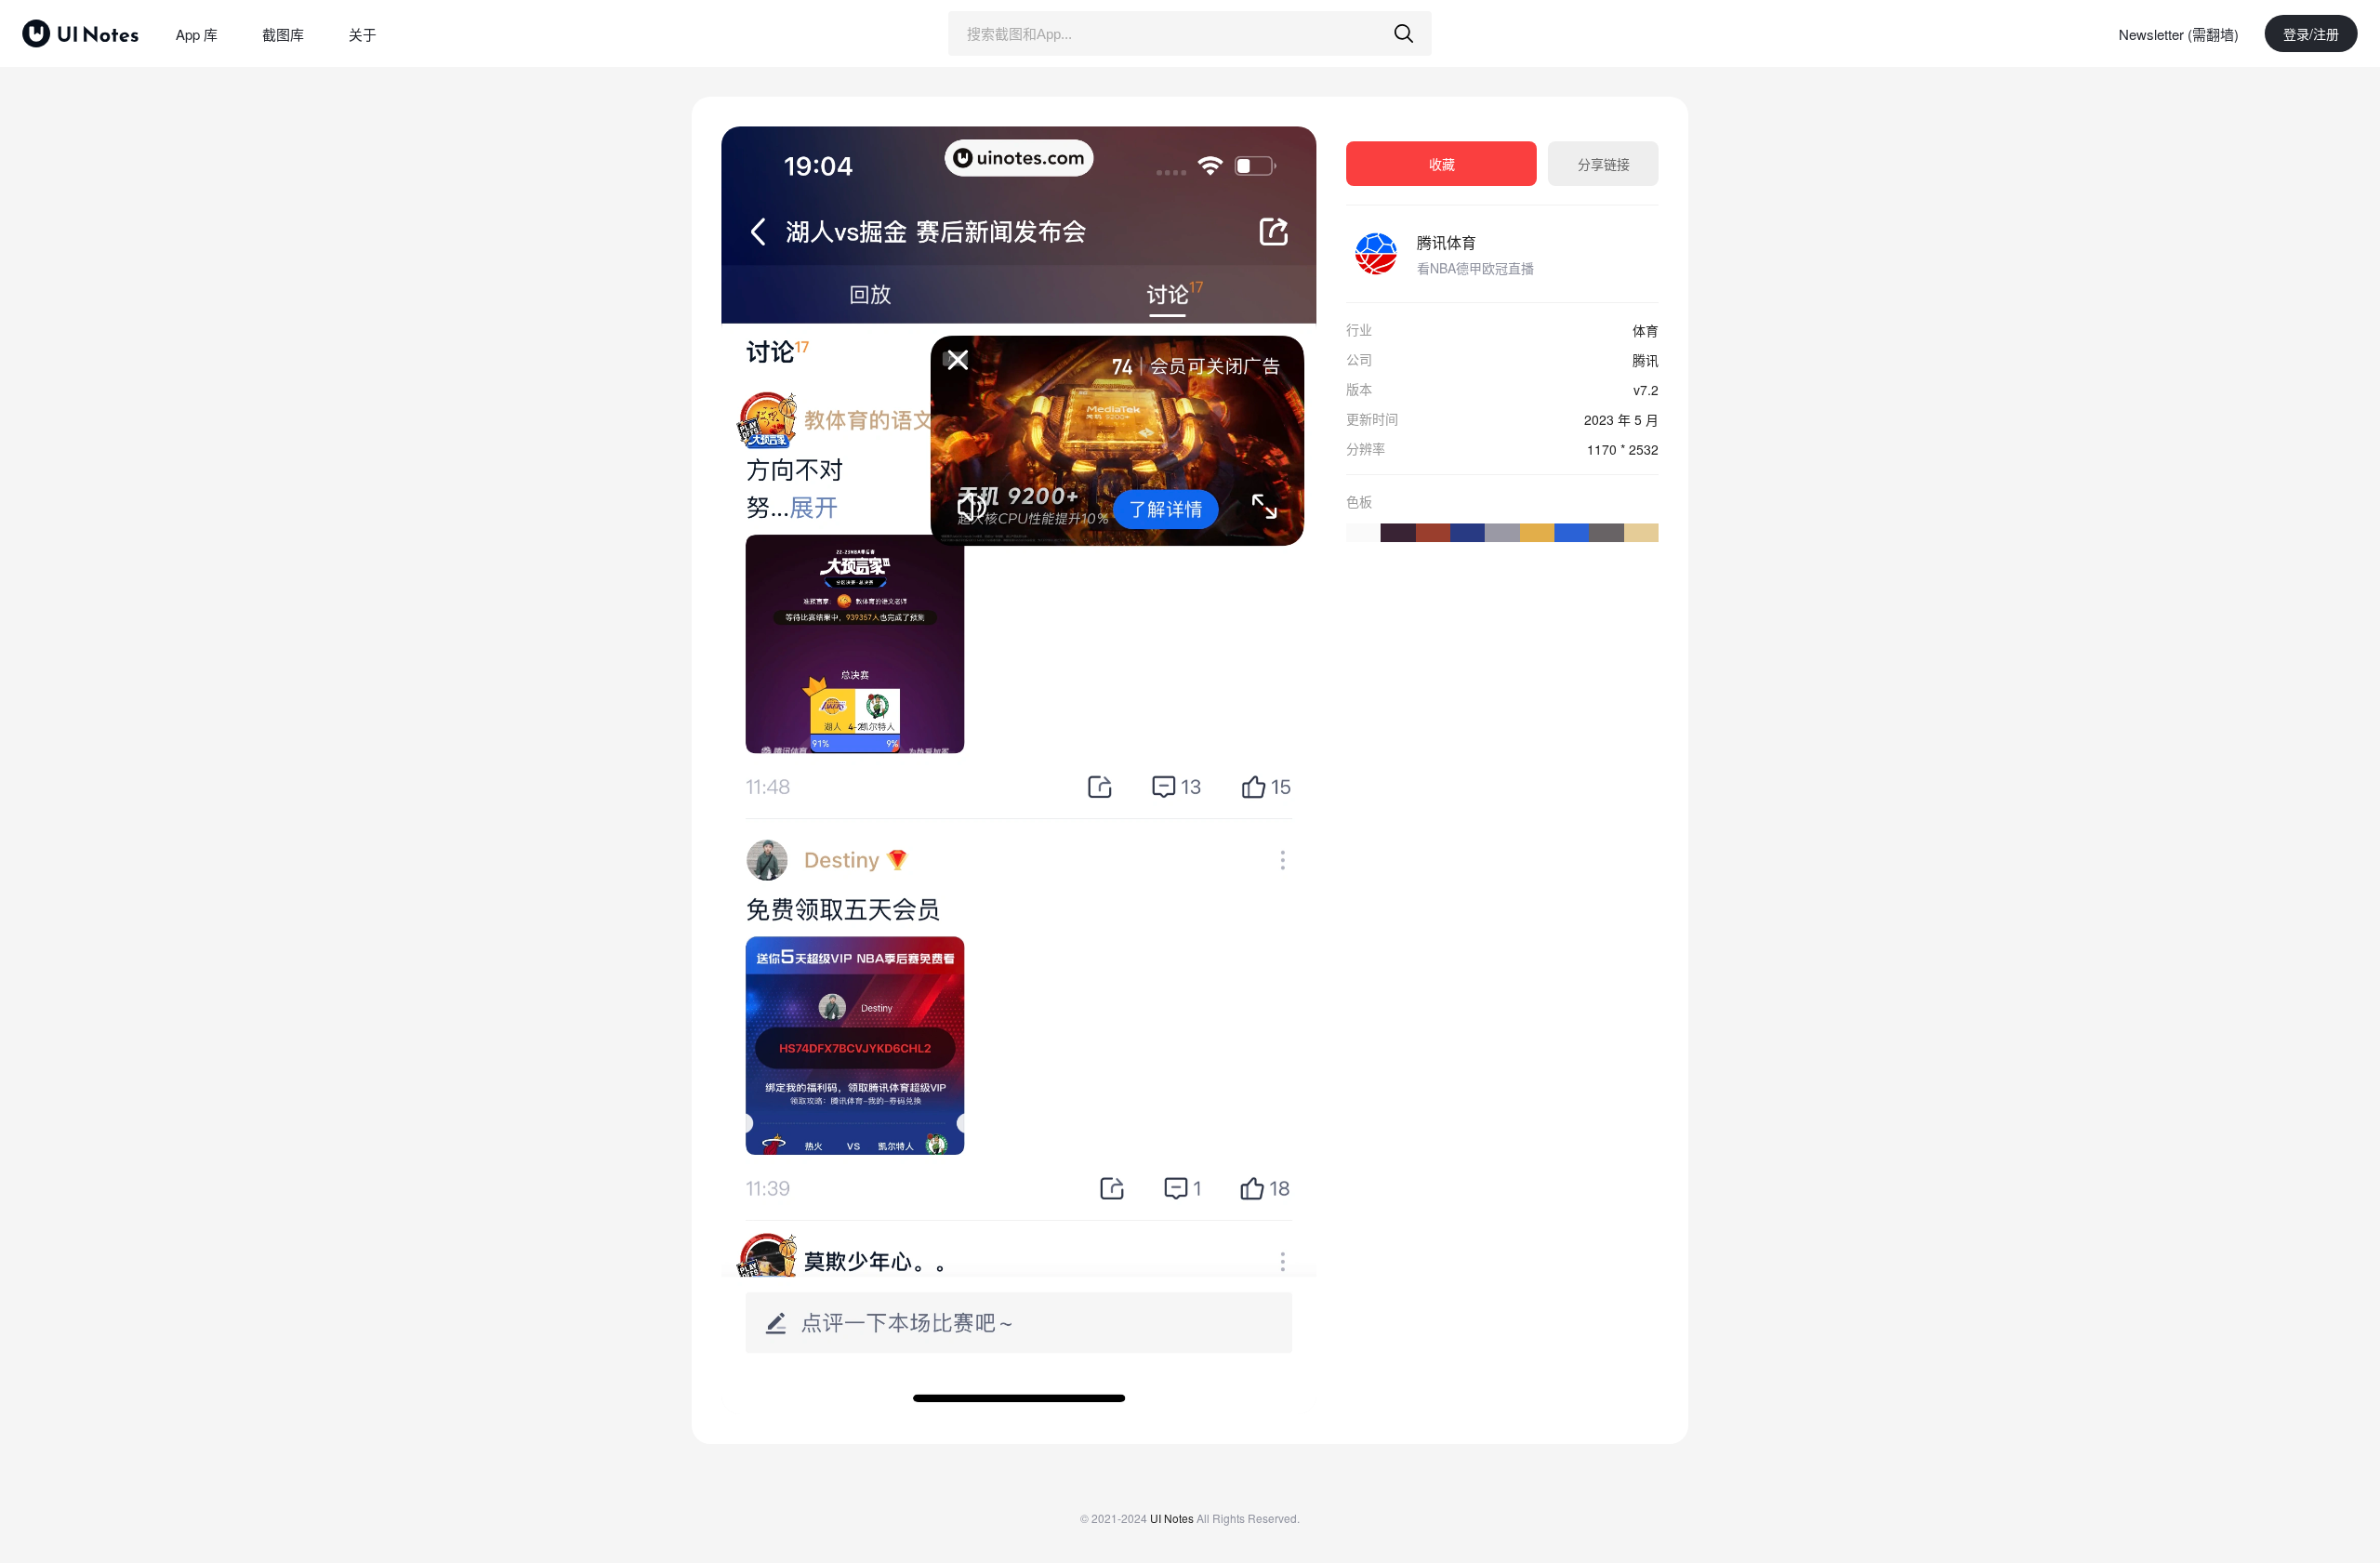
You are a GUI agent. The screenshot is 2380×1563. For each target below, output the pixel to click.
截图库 (283, 34)
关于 (363, 34)
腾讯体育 (1447, 242)
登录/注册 (2311, 33)
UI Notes (1172, 1518)
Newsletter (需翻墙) (2179, 34)
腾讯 (1646, 360)
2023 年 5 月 (1621, 419)
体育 (1646, 330)
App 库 (197, 34)
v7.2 (1646, 390)
